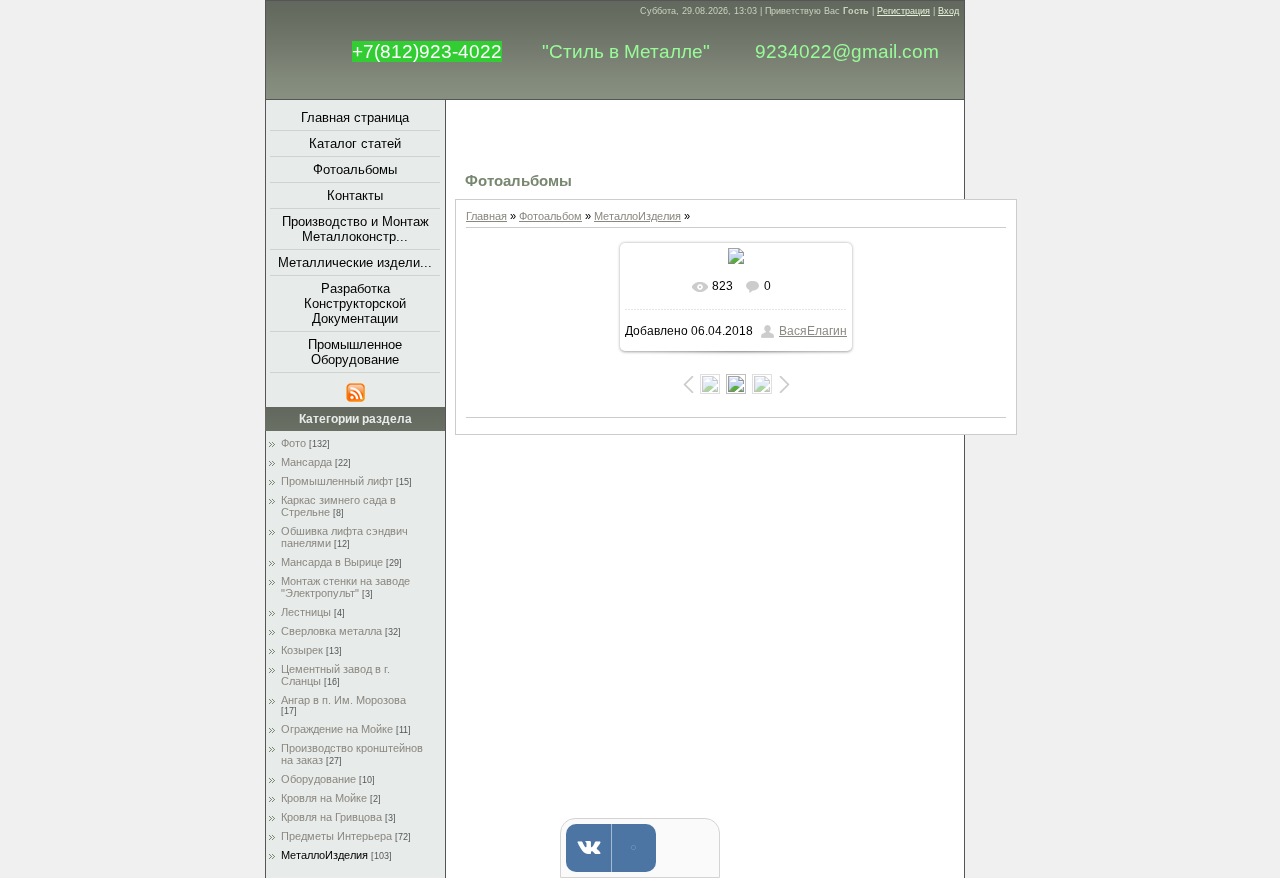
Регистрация (903, 11)
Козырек (302, 650)
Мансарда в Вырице (332, 562)
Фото (293, 443)
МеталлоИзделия (324, 855)
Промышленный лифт (337, 481)
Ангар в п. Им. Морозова (343, 700)
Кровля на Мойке (324, 798)
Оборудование (318, 779)
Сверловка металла (331, 631)
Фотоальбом (550, 216)
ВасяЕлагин (813, 331)
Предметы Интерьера (336, 836)
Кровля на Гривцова (331, 817)
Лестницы (306, 612)
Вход (948, 11)
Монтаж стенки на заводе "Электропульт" (345, 587)
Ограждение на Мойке (337, 729)
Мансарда (306, 462)
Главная (486, 216)
